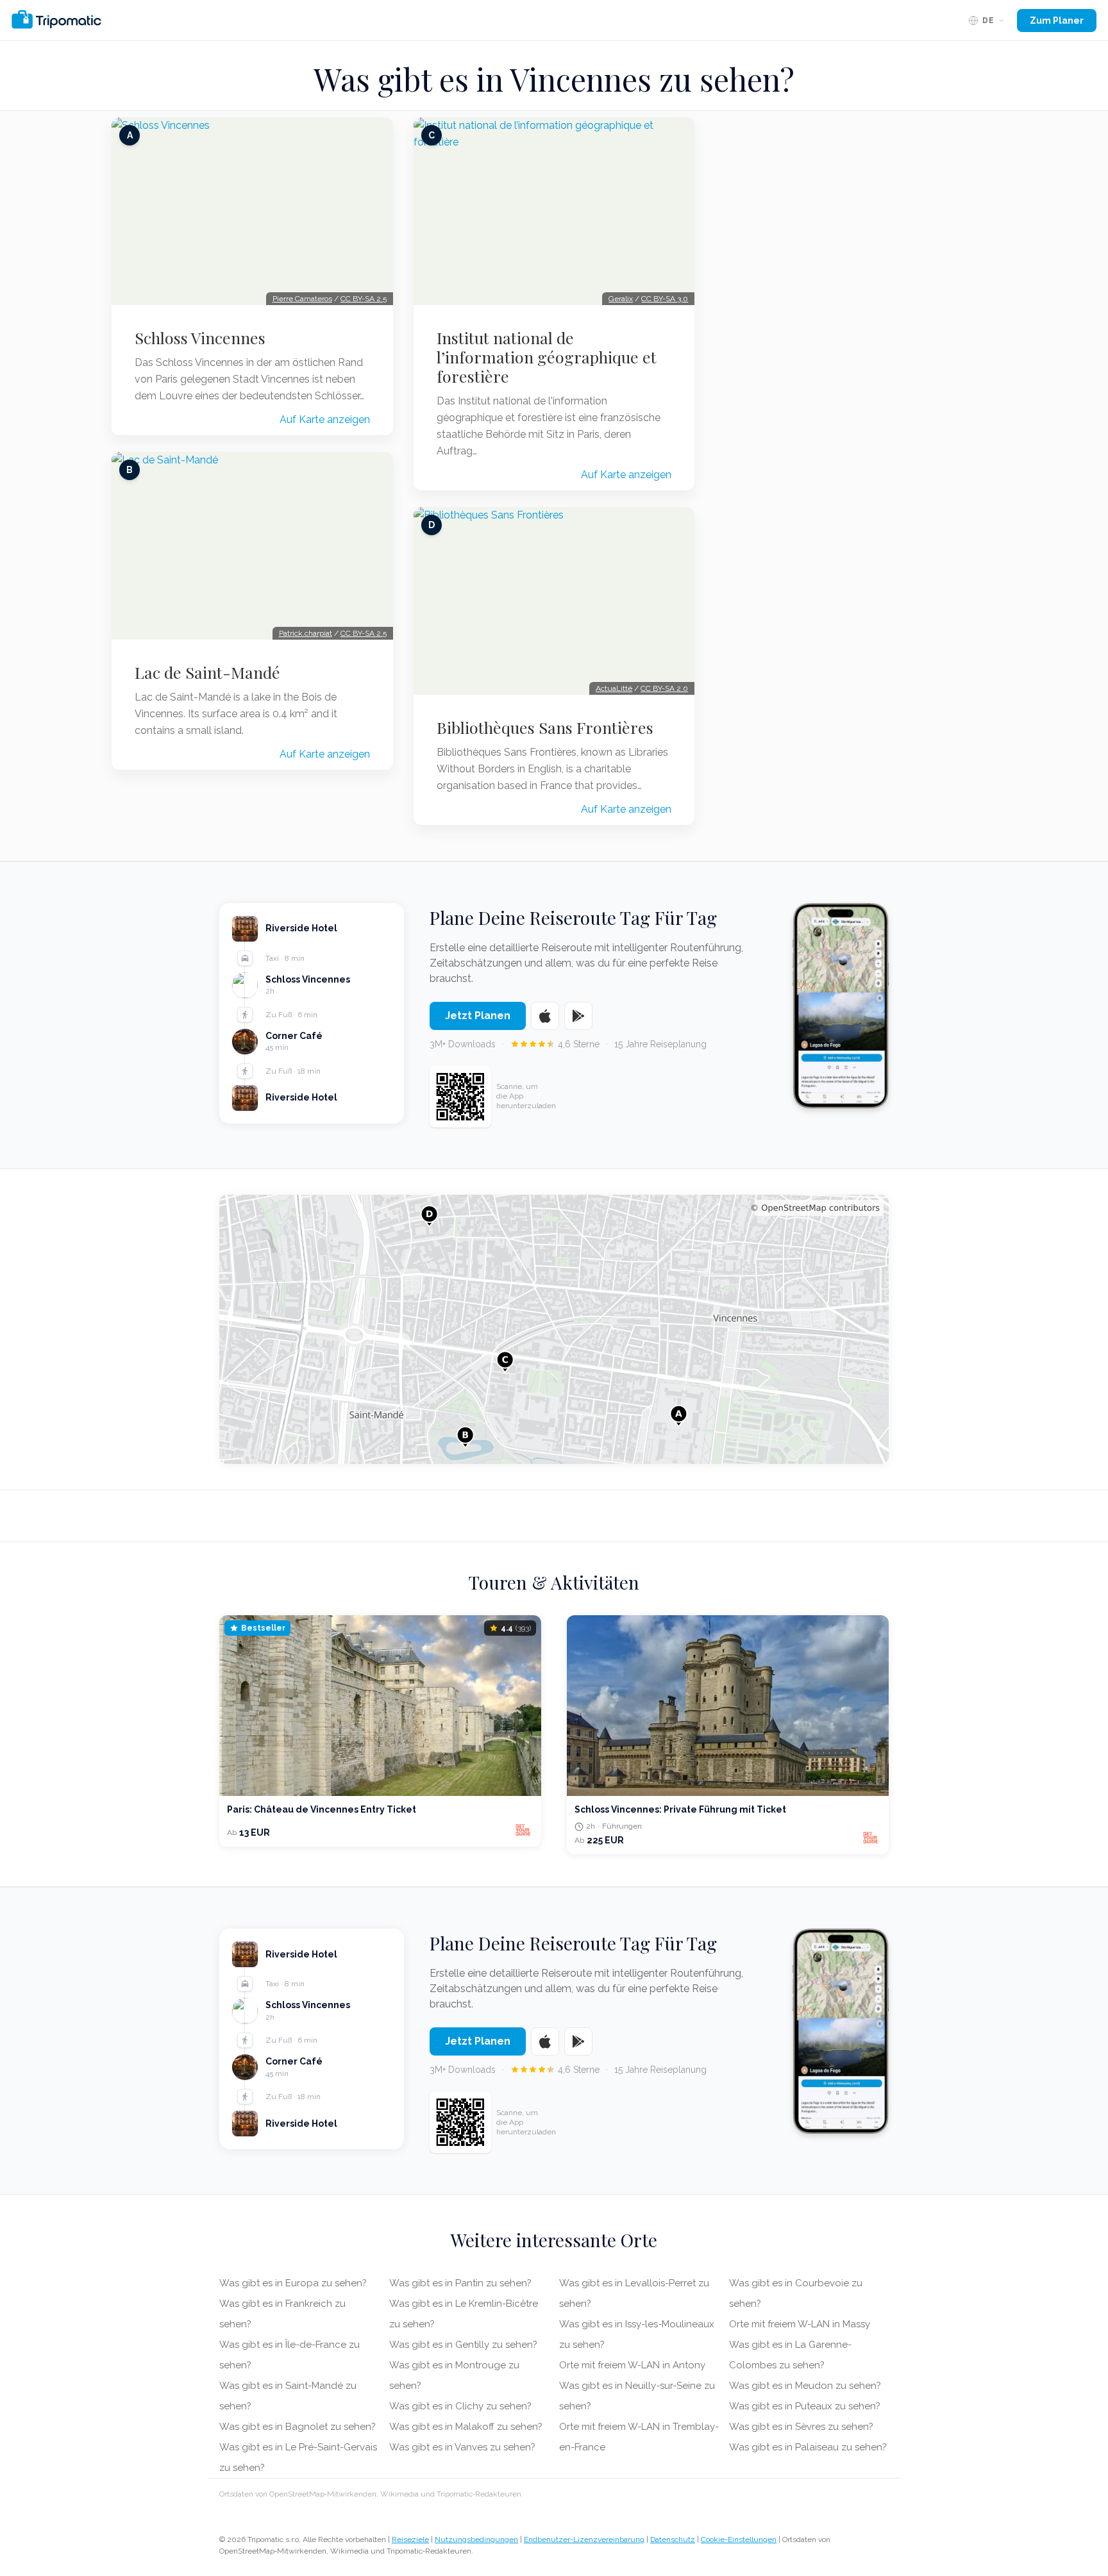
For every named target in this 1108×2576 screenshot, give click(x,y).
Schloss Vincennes (200, 338)
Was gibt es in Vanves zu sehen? (462, 2447)
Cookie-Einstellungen (739, 2539)
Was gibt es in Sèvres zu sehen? (801, 2427)
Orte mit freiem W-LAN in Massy (800, 2324)
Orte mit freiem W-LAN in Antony (632, 2365)
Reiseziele (410, 2539)
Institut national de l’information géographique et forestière (547, 357)
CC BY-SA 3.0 (665, 299)
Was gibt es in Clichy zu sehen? (460, 2406)
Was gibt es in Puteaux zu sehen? (805, 2406)
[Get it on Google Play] (578, 1016)
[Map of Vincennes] (554, 1329)
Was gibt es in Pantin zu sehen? (460, 2283)
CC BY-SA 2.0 (664, 688)
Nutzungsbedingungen (476, 2539)
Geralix (621, 299)
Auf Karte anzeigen (325, 420)
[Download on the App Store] (545, 1016)
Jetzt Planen (478, 1016)
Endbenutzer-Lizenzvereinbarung (584, 2539)
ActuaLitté (614, 688)
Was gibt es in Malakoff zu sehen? (466, 2427)
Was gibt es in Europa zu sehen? (293, 2283)
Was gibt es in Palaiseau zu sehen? (808, 2447)
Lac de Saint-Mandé (207, 672)
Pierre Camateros (302, 299)
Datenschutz (673, 2539)
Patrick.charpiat (306, 633)
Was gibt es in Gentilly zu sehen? (463, 2345)
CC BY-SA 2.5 (364, 299)
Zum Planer (1057, 21)
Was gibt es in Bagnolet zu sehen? (298, 2427)
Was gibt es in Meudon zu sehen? (805, 2386)
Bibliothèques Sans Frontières (545, 727)
